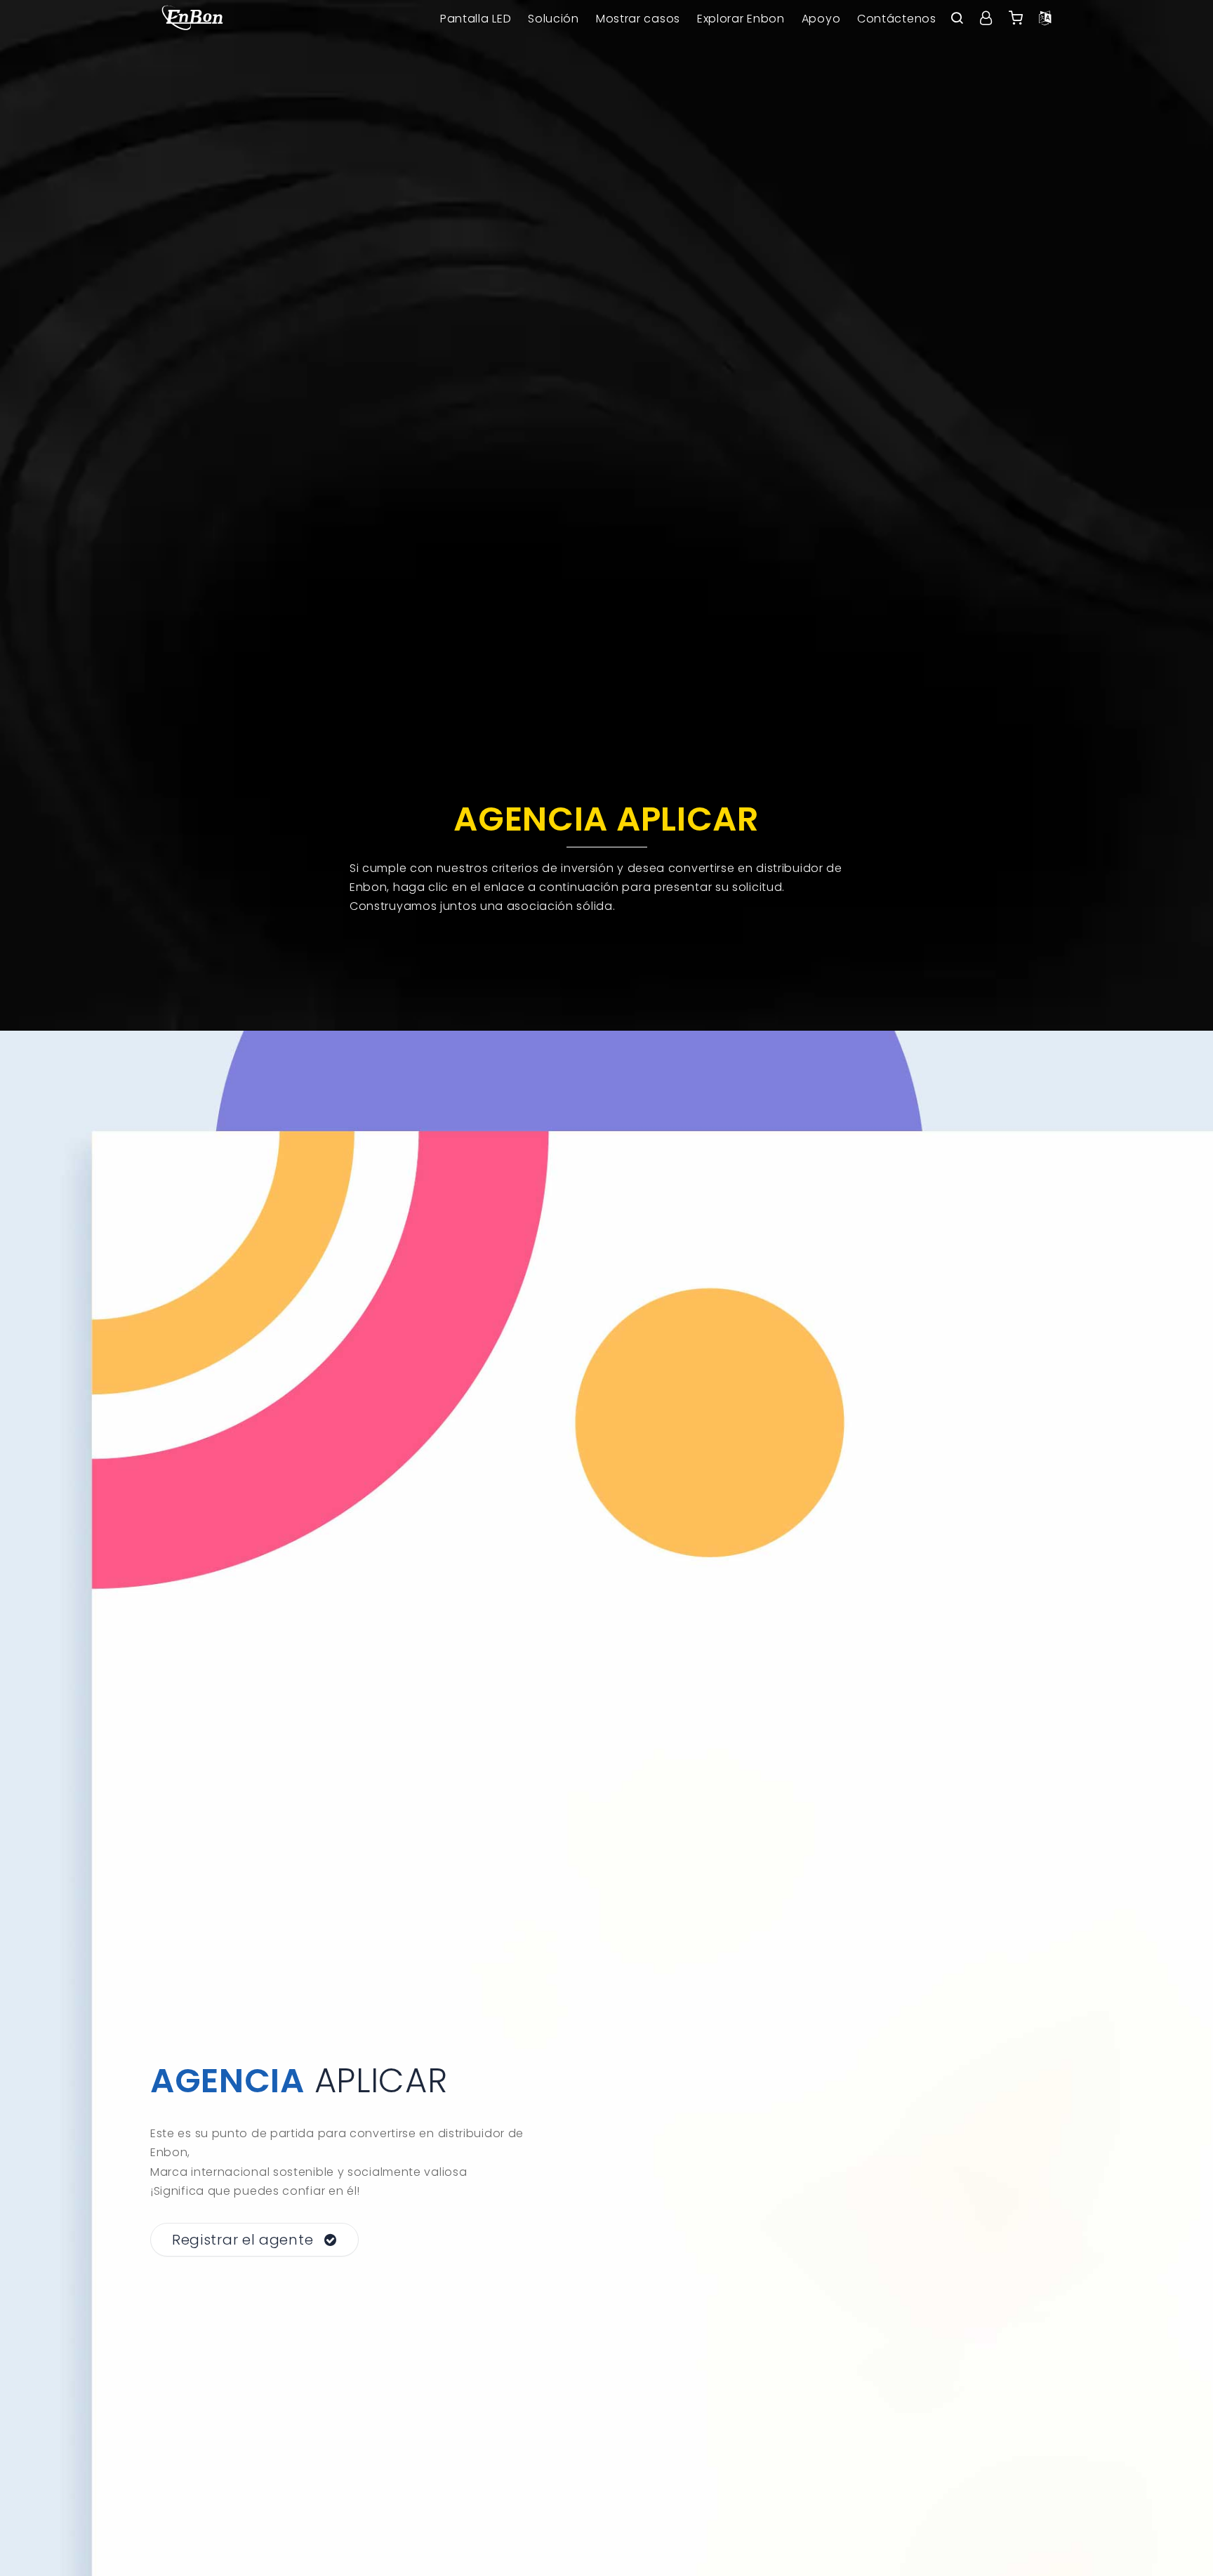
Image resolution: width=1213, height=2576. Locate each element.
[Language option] (1045, 19)
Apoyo (821, 19)
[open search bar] (957, 19)
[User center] (986, 19)
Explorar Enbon (741, 19)
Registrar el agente (243, 2240)
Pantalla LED (476, 19)
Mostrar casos (638, 19)
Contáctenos (897, 19)
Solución (554, 19)
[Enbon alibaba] (1016, 19)
